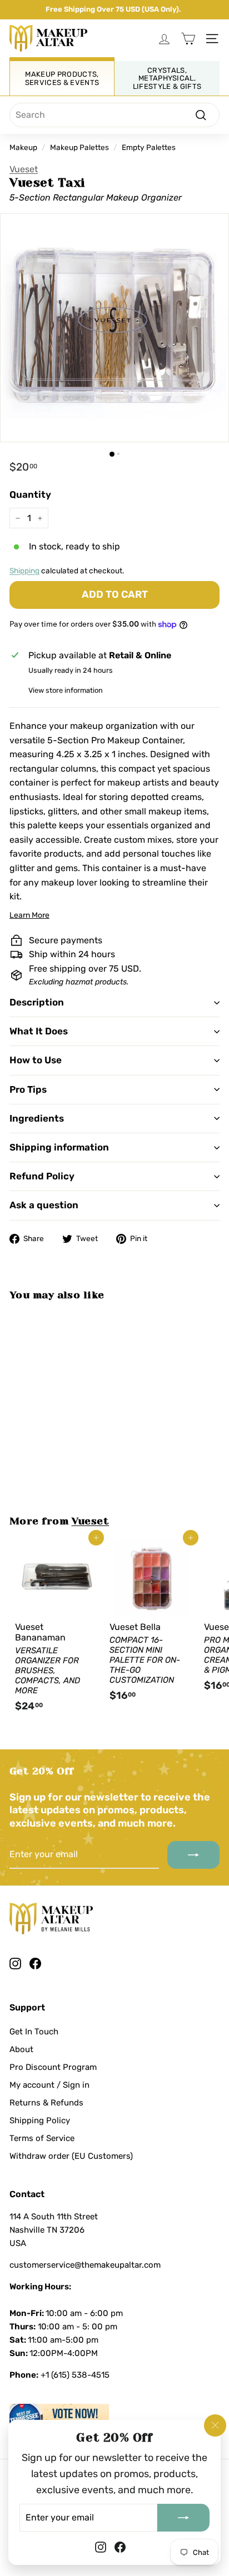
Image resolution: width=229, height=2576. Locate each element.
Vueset (24, 169)
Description (37, 1002)
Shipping (24, 571)
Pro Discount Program (53, 2067)
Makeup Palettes (79, 147)
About (21, 2049)
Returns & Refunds (46, 2103)
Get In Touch (34, 2032)
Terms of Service (42, 2138)
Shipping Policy (40, 2120)
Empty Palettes (149, 147)
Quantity (30, 494)
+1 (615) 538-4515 (75, 2375)
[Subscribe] (183, 2517)
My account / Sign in (49, 2085)
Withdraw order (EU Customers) (71, 2156)
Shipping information (59, 1147)
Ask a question (44, 1205)
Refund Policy (42, 1176)
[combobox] (114, 115)
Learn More (29, 915)
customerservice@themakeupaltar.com (85, 2265)
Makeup (23, 147)
